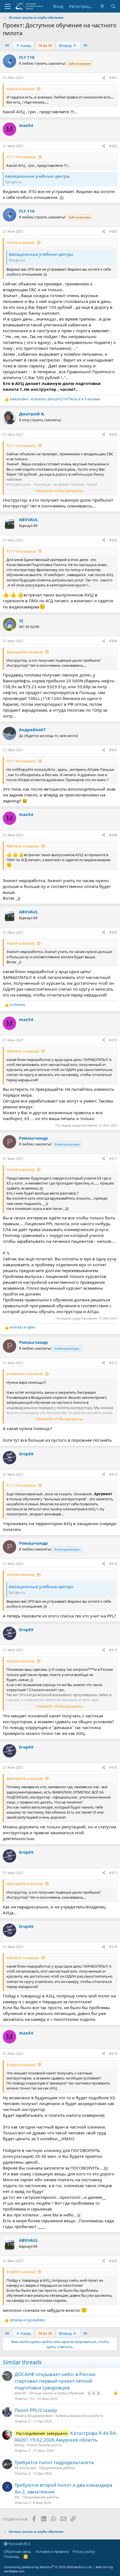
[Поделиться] (104, 78)
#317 (113, 1873)
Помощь (12, 2556)
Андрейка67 (32, 730)
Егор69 (26, 1454)
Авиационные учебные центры (37, 176)
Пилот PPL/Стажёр (36, 2410)
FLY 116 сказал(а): (21, 157)
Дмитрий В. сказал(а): (25, 652)
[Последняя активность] (102, 6)
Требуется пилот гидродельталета (54, 2462)
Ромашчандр (33, 1138)
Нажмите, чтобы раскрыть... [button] (60, 491)
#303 (113, 231)
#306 (113, 641)
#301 (113, 78)
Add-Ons (102, 2567)
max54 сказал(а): (21, 89)
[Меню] (8, 6)
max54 (26, 125)
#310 (113, 1040)
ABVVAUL (28, 519)
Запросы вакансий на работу (79, 2416)
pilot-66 (20, 2393)
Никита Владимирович (34, 2416)
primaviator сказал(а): (25, 1374)
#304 (113, 434)
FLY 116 (27, 57)
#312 (113, 1363)
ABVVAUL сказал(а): (23, 846)
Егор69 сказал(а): (21, 2065)
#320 (113, 2261)
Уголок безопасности (44, 2445)
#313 (113, 1474)
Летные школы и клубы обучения (56, 2393)
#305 (113, 540)
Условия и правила (52, 2551)
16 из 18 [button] (45, 45)
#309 (113, 932)
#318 (113, 1947)
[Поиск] (113, 6)
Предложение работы (57, 2468)
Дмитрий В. (32, 414)
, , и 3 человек (55, 399)
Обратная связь (18, 2551)
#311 (113, 1159)
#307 (113, 750)
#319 (113, 2054)
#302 (113, 146)
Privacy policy (84, 2551)
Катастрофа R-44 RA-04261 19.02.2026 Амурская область (66, 2436)
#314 (113, 1564)
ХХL (17, 2497)
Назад (25, 45)
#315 (113, 1650)
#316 (113, 1767)
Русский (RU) (19, 2544)
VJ (21, 620)
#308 (113, 835)
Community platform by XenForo (48, 2567)
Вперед (66, 45)
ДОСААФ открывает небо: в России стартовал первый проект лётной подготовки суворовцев (55, 2381)
